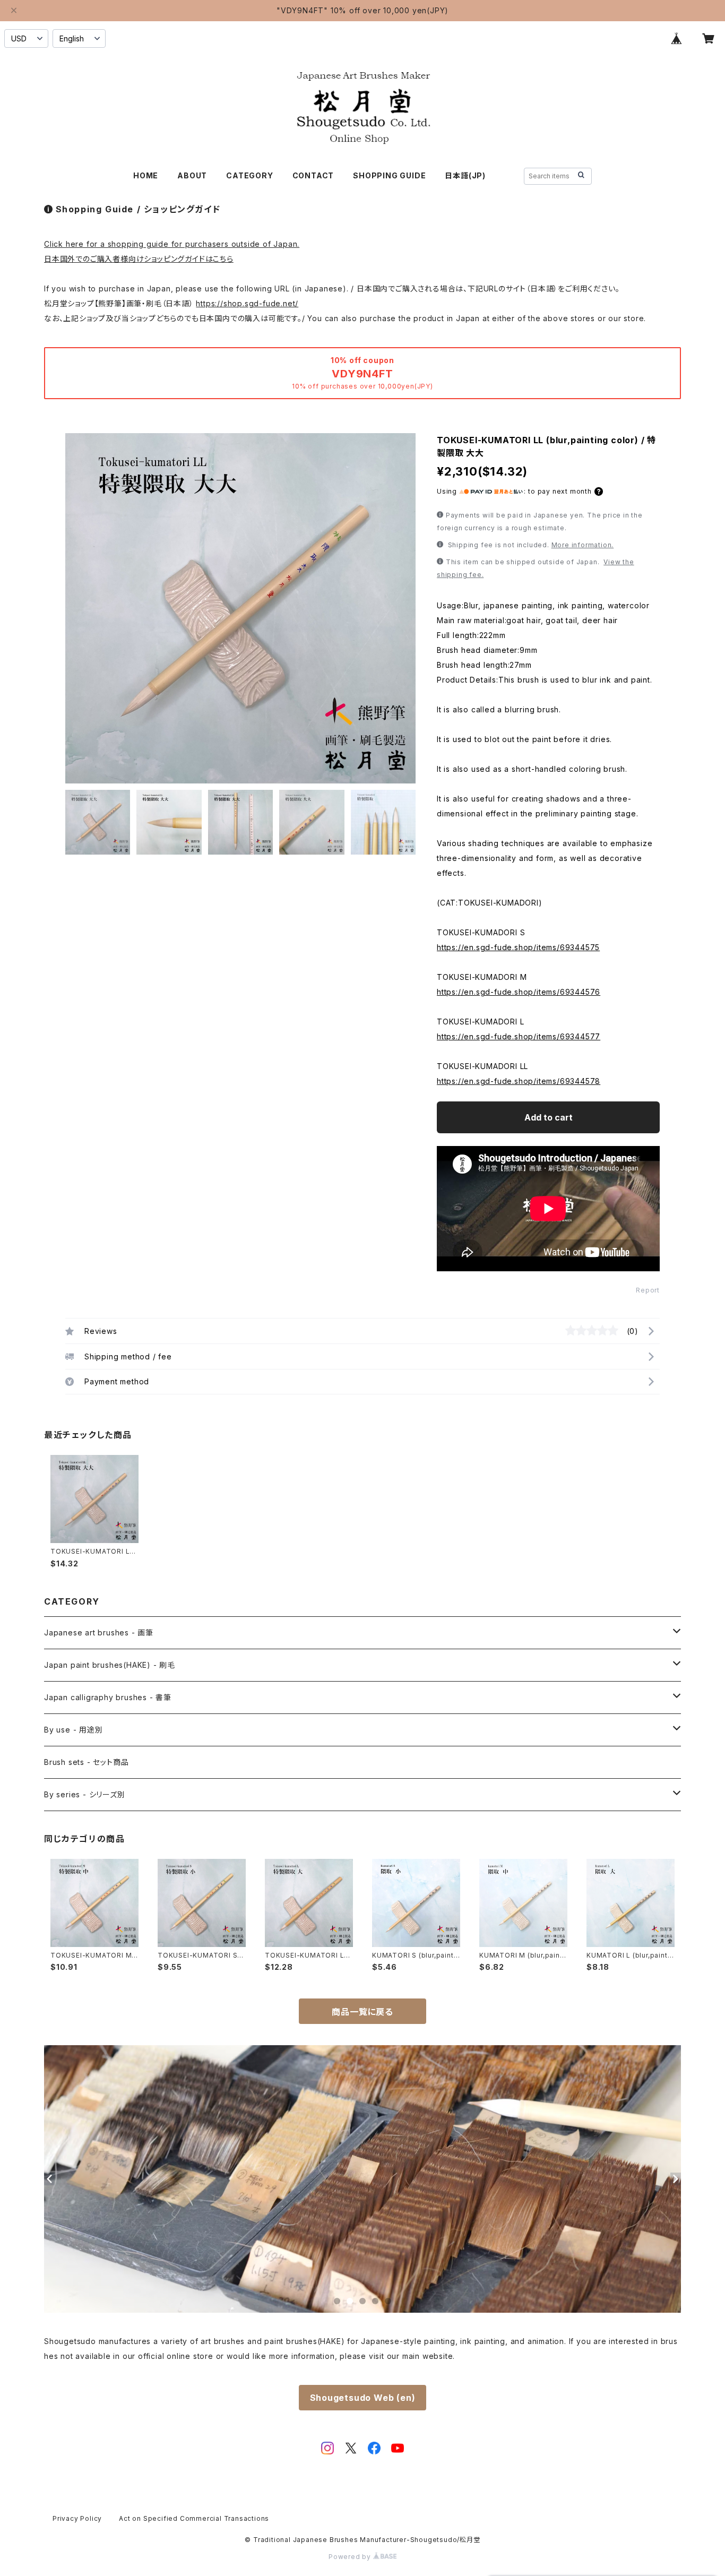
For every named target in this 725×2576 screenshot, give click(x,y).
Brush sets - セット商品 (86, 1762)
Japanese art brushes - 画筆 (99, 1632)
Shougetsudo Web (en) (363, 2398)
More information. (583, 545)
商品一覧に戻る (362, 2012)
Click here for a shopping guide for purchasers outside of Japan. (172, 244)
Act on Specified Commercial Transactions (194, 2518)
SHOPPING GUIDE (389, 175)
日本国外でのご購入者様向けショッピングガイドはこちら (139, 259)
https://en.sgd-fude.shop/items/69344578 (519, 1081)
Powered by (351, 2557)
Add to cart (549, 1117)
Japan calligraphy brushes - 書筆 (108, 1697)
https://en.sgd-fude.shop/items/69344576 (519, 992)
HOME (146, 175)
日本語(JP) (465, 175)
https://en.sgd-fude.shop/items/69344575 (518, 947)
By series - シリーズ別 (85, 1794)
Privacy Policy (77, 2518)
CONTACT (313, 175)
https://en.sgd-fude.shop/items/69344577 (519, 1036)
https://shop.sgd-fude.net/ (247, 303)
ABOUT (192, 175)
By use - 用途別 (74, 1730)
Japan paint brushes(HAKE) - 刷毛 (110, 1665)
